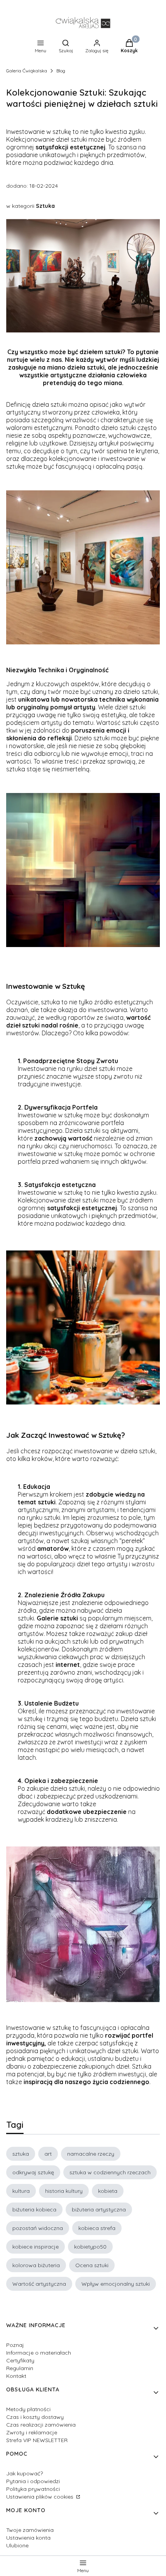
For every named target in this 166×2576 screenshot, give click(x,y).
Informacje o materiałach (39, 2353)
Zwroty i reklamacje (32, 2432)
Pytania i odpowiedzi (33, 2481)
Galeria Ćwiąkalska (27, 71)
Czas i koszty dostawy (35, 2417)
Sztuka (45, 206)
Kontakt (16, 2376)
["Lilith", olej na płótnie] (83, 2000)
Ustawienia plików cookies (41, 2497)
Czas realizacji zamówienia (41, 2425)
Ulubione (17, 2545)
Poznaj (15, 2345)
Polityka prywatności (33, 2489)
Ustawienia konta (28, 2538)
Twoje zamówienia (30, 2530)
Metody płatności (28, 2409)
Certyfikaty (20, 2360)
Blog (61, 71)
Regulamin (20, 2368)
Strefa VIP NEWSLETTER (37, 2440)
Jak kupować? (25, 2473)
